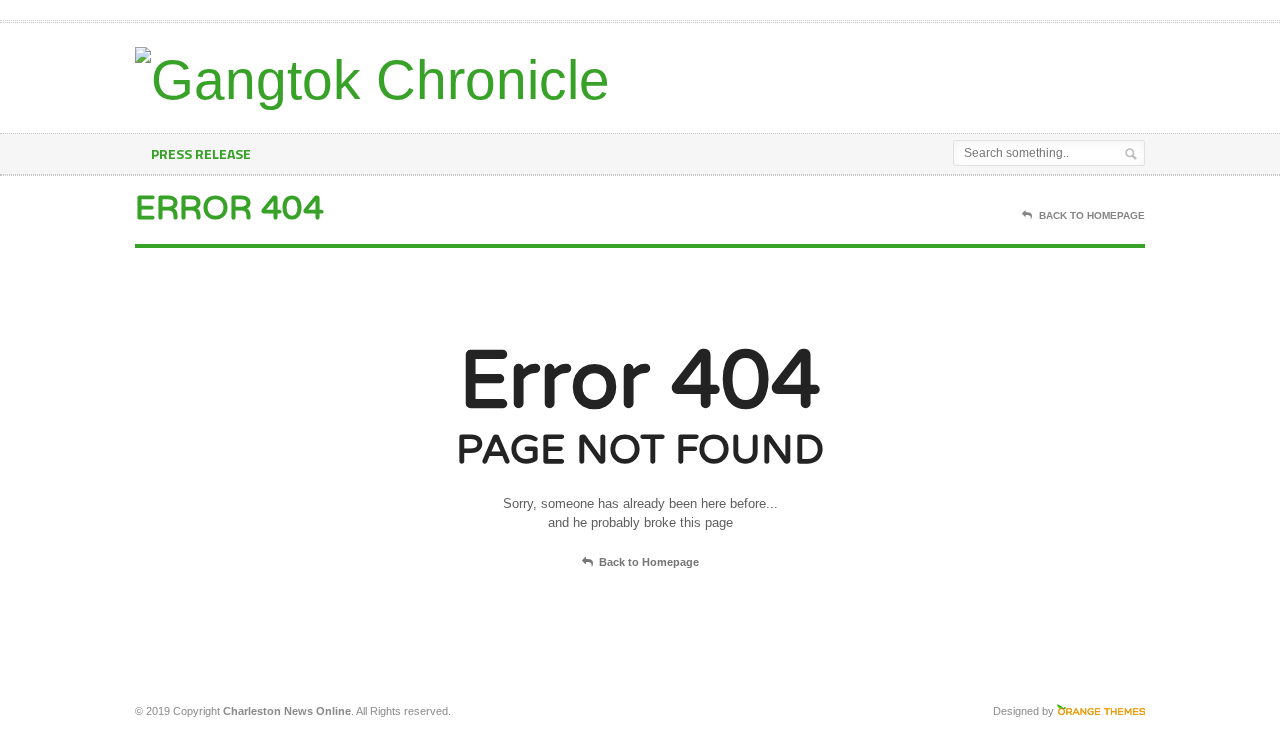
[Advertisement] (911, 73)
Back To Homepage (1092, 215)
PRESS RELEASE (201, 153)
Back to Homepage (649, 562)
